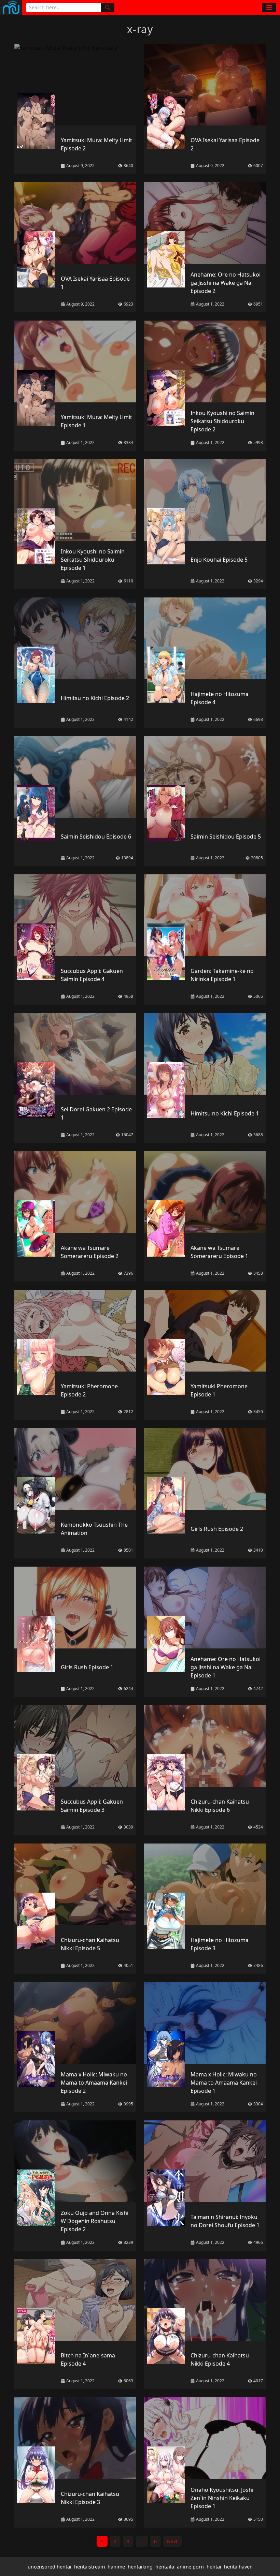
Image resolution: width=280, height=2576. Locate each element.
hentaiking (140, 2567)
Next (172, 2541)
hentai (214, 2567)
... (142, 2541)
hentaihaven (238, 2567)
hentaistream (89, 2567)
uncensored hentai (50, 2567)
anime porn (190, 2567)
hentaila (165, 2567)
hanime (116, 2567)
